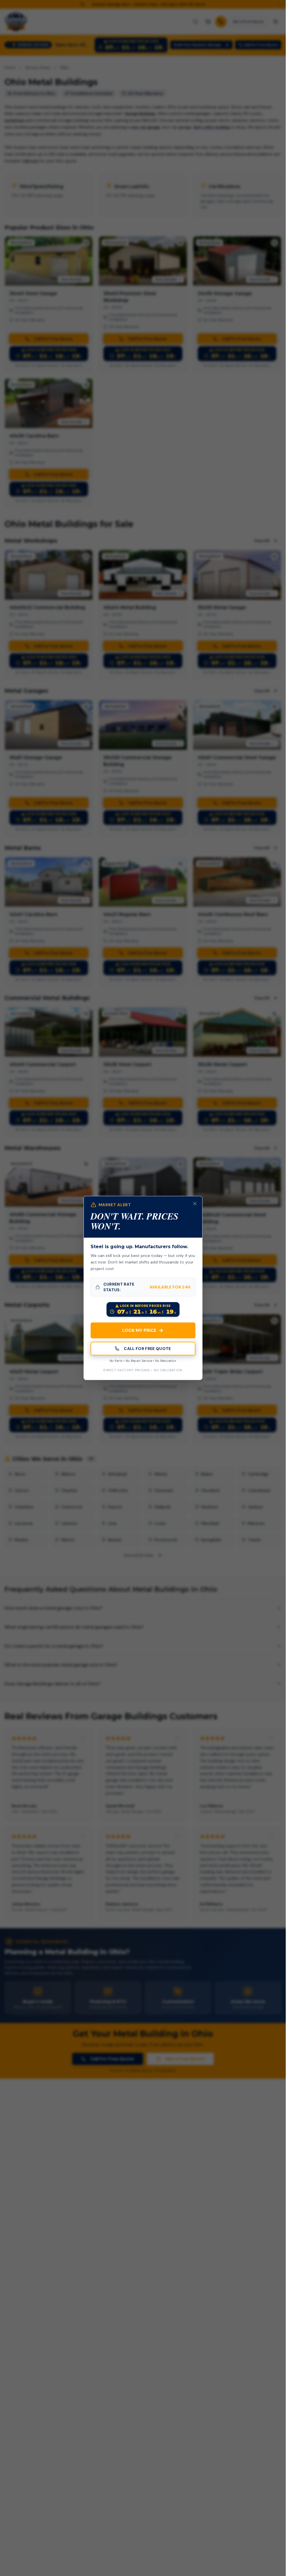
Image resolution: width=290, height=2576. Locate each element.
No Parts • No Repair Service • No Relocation (143, 1361)
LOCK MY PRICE (143, 1330)
